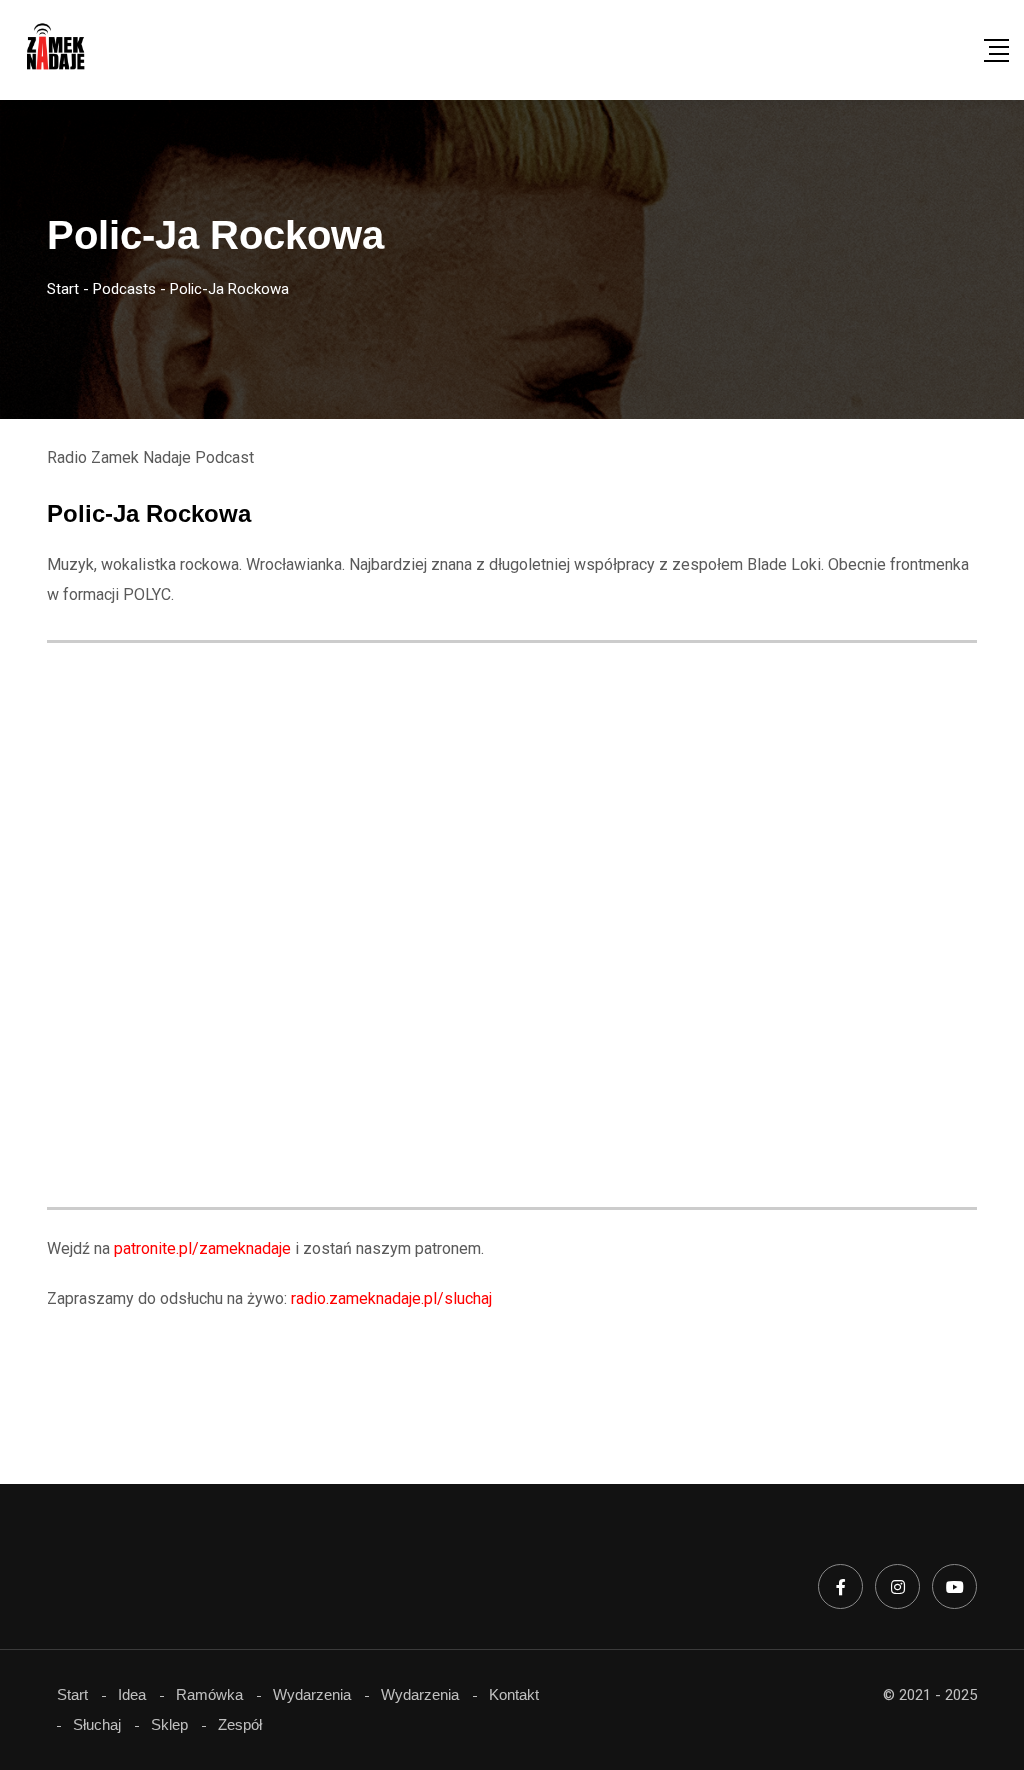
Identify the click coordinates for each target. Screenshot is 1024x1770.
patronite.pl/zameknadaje (202, 1248)
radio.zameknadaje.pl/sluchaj (391, 1298)
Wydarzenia (312, 1694)
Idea (132, 1694)
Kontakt (514, 1694)
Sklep (169, 1724)
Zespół (240, 1724)
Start (72, 1694)
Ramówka (209, 1694)
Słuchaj (97, 1724)
